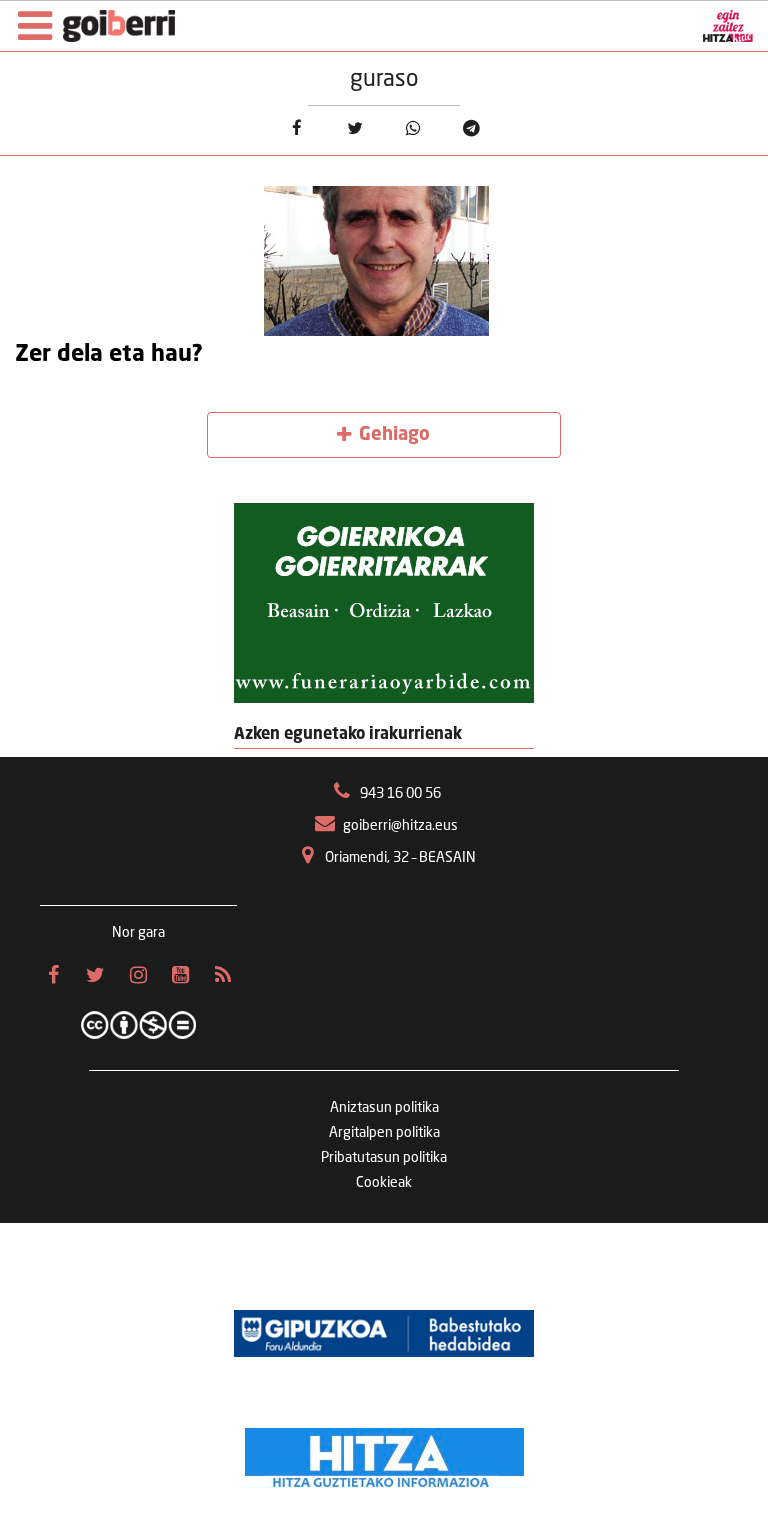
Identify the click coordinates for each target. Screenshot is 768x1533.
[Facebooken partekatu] (296, 128)
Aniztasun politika (384, 1108)
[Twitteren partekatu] (354, 128)
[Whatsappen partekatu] (413, 128)
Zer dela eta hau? (109, 355)
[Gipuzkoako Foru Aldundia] (384, 1333)
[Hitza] (384, 1453)
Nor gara (138, 933)
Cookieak (384, 1183)
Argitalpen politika (384, 1133)
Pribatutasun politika (384, 1158)
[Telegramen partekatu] (471, 128)
